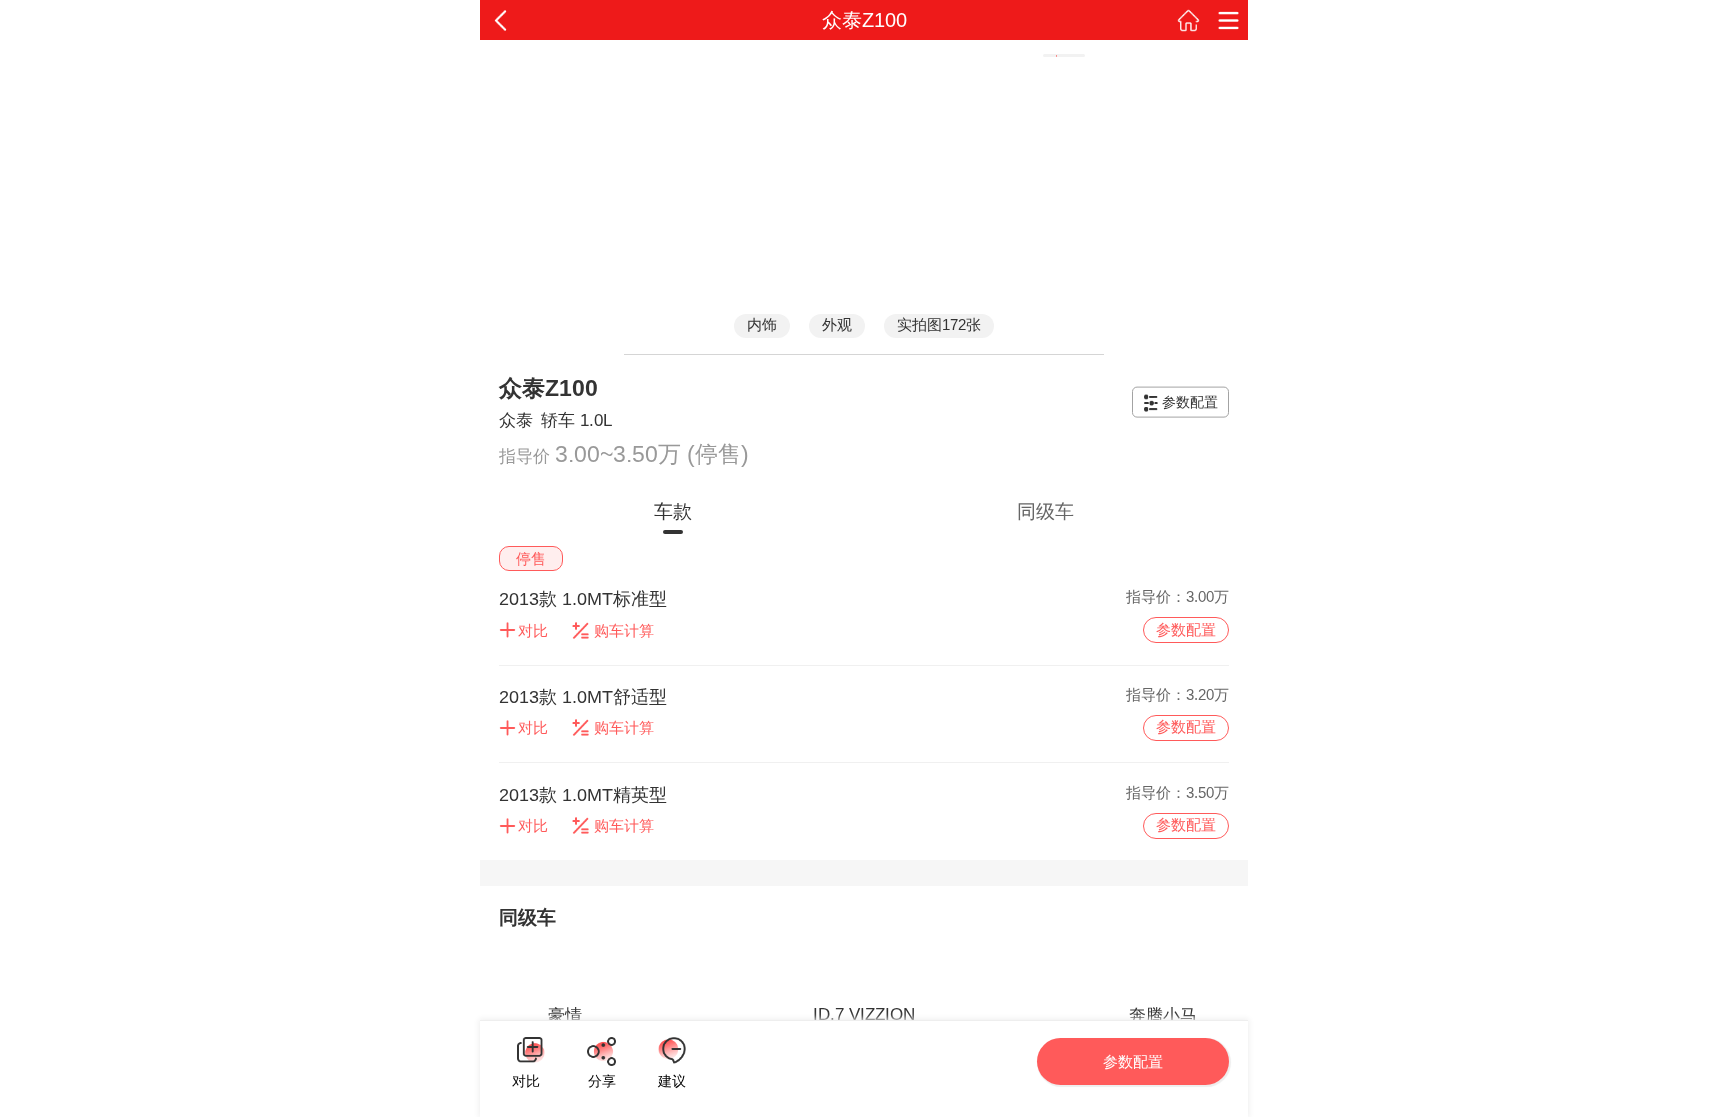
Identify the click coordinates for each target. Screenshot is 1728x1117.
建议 (672, 1050)
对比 (526, 1078)
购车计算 (624, 630)
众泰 (516, 420)
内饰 (762, 324)
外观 (837, 324)
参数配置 (1190, 402)
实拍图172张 (939, 324)
